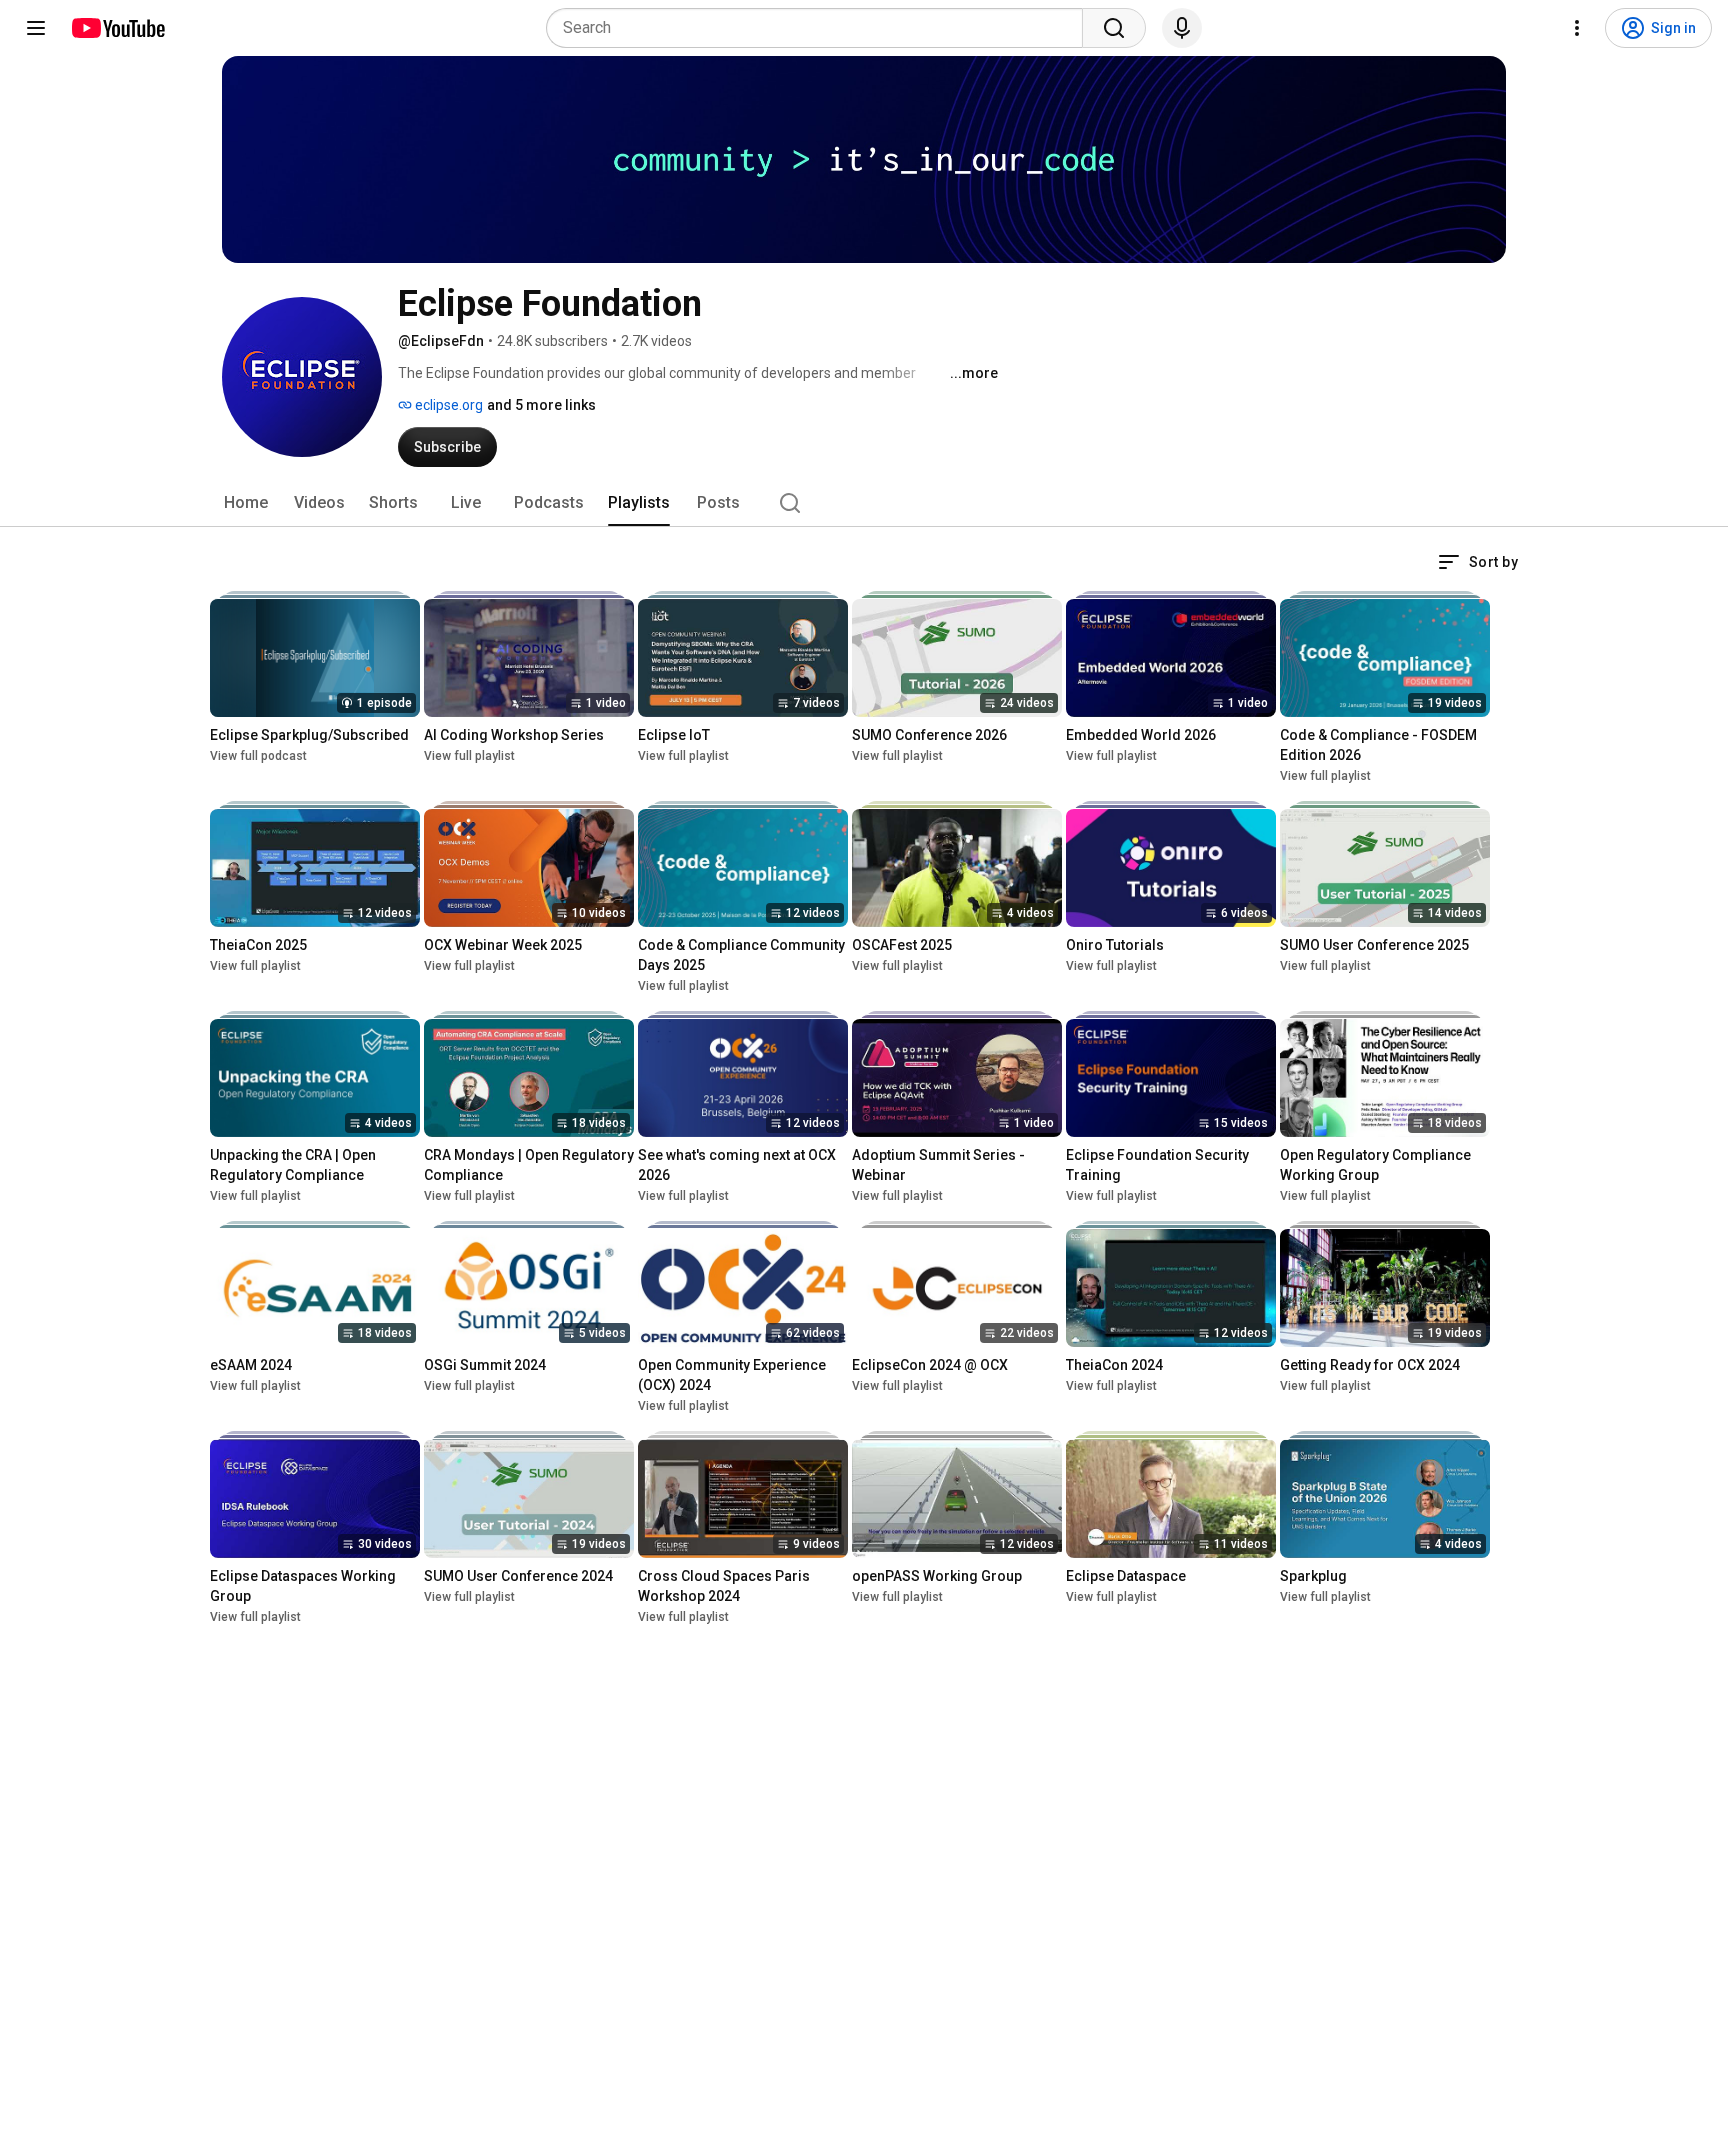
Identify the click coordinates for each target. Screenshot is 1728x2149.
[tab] (246, 503)
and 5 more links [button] (541, 405)
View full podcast (258, 756)
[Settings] (1577, 28)
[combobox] (820, 28)
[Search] (1114, 28)
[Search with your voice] (1182, 28)
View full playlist (469, 756)
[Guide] (36, 28)
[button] (1478, 562)
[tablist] (864, 503)
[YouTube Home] (117, 28)
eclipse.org (447, 405)
